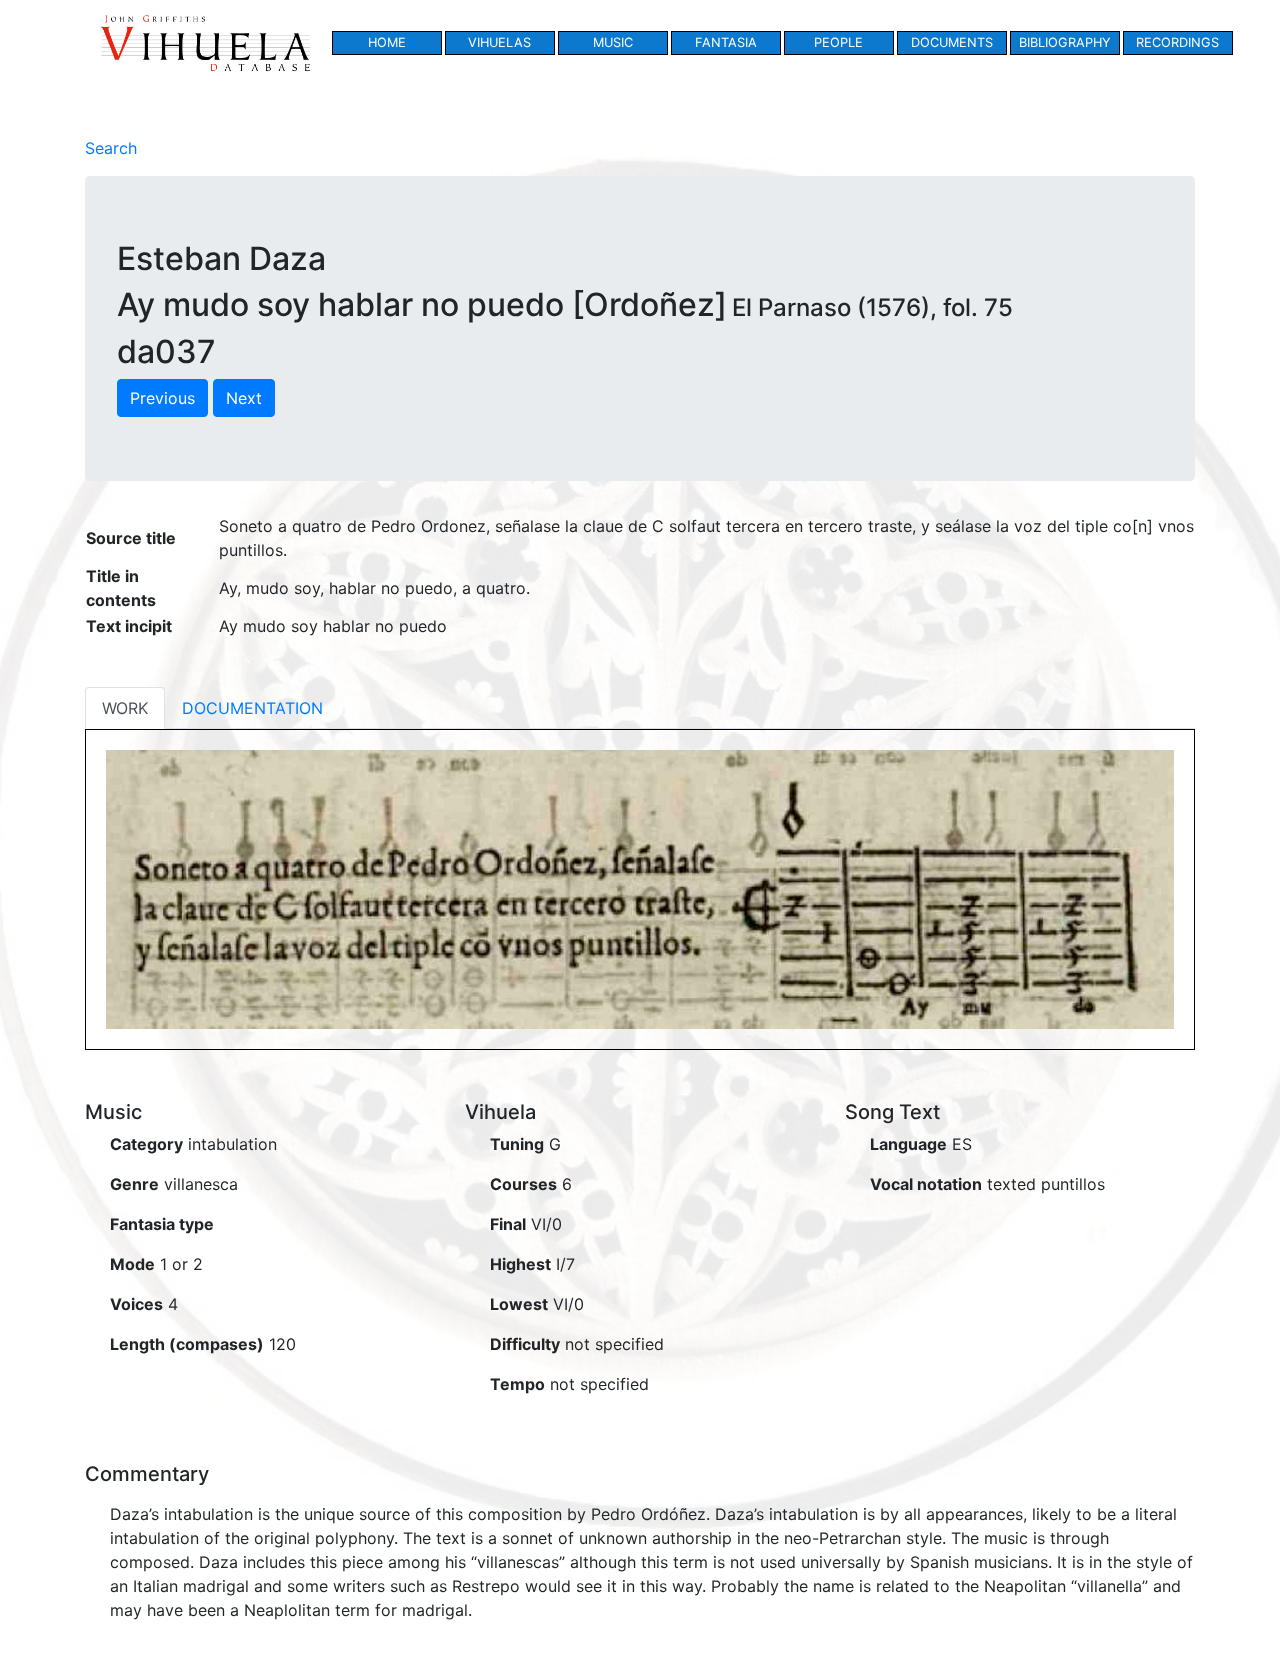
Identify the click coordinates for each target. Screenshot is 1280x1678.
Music (613, 42)
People (838, 42)
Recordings (1177, 42)
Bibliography (1065, 42)
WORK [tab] (125, 708)
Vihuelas (499, 42)
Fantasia (726, 42)
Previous (162, 398)
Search (111, 148)
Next (244, 398)
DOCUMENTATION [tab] (252, 708)
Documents (952, 42)
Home (387, 42)
